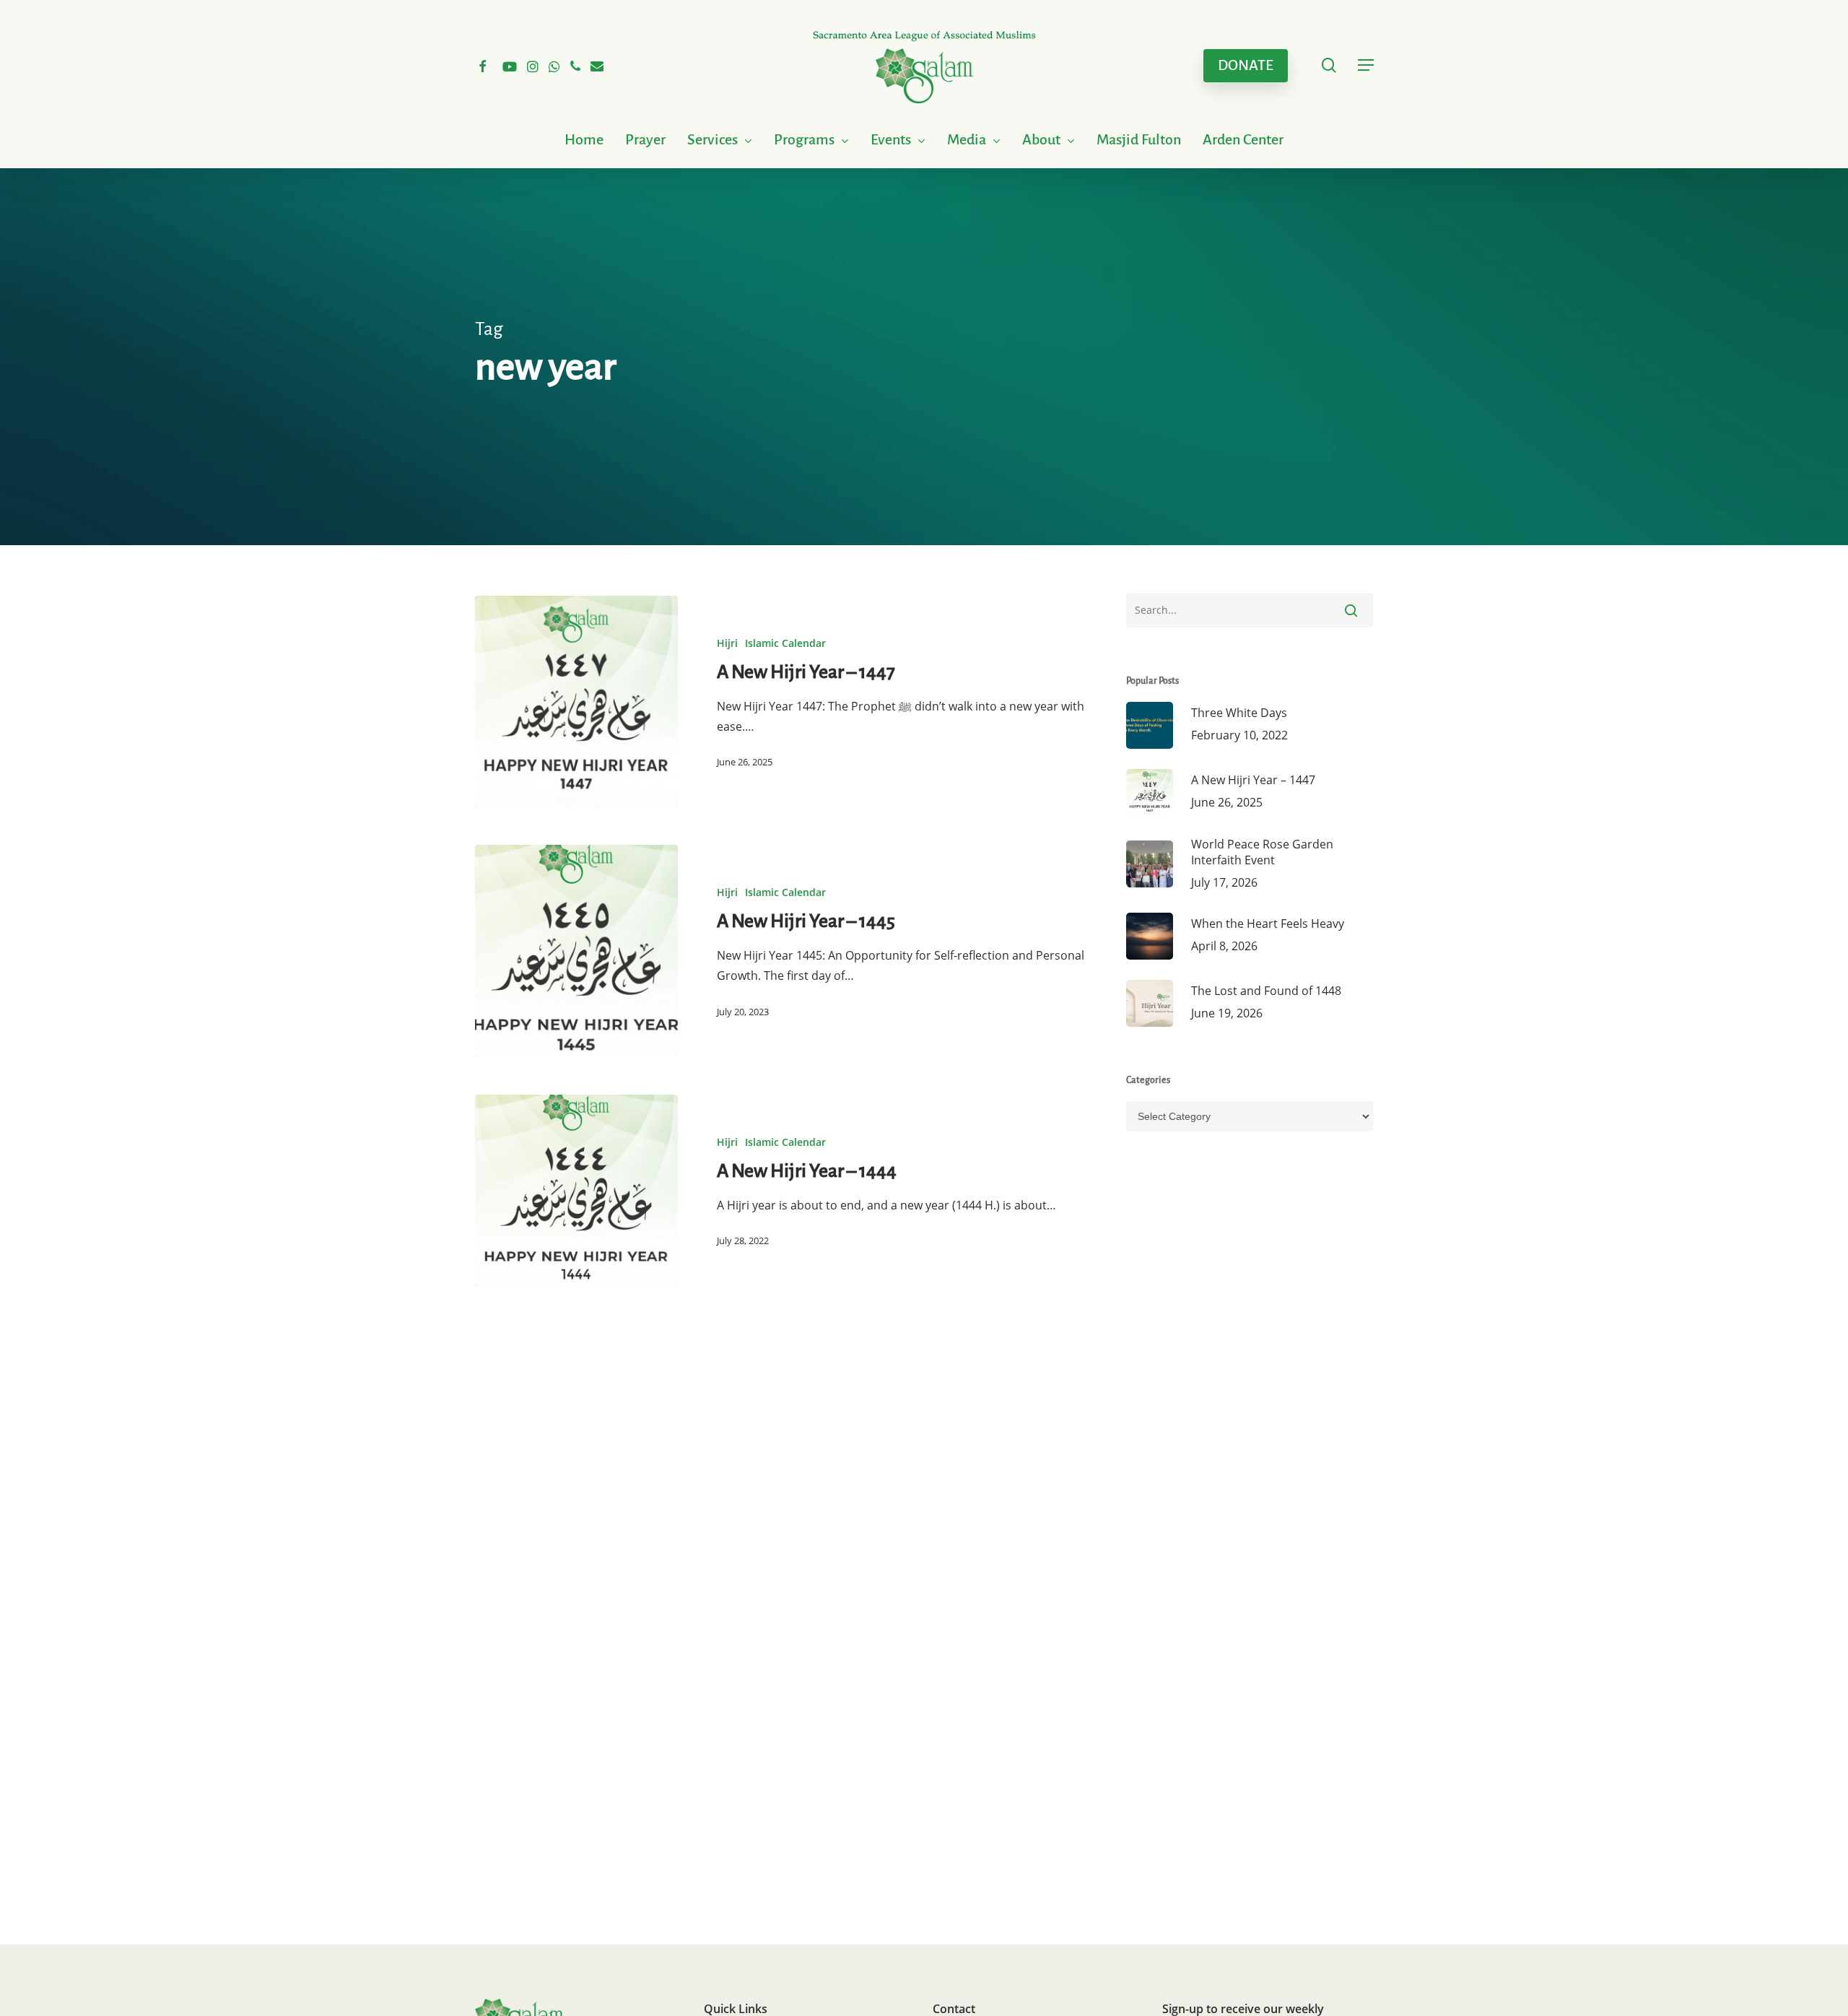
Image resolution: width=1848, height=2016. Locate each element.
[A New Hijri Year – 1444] (576, 1191)
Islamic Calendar (785, 643)
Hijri (727, 643)
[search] (1329, 65)
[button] (1366, 65)
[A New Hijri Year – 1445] (576, 951)
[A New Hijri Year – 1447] (576, 702)
